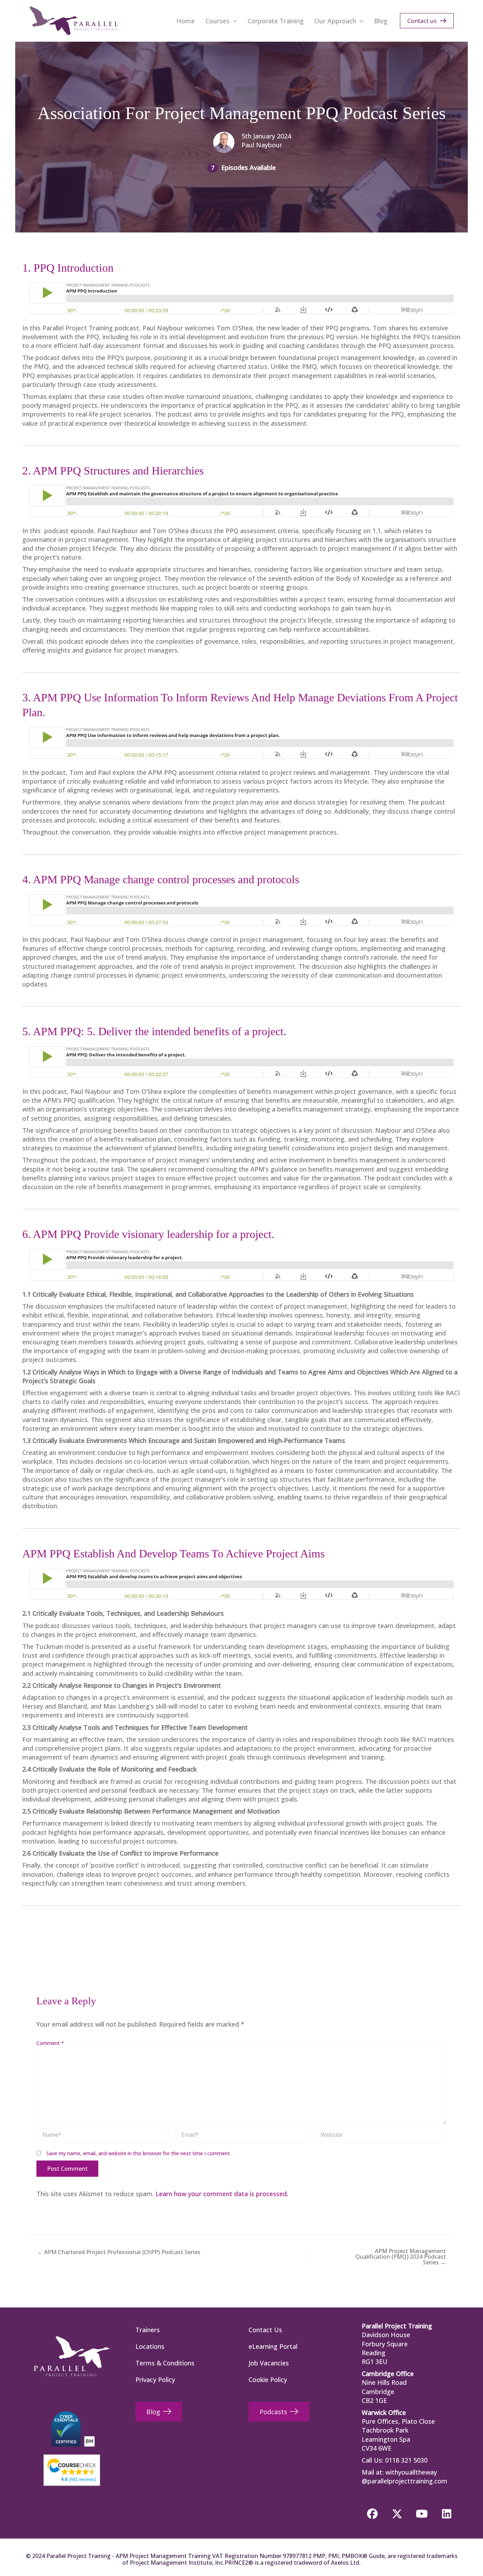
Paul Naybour (262, 145)
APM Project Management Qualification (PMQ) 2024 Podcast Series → (401, 2257)
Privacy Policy (155, 2380)
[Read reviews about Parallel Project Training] (72, 2466)
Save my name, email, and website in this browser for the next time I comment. (139, 2153)
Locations (150, 2346)
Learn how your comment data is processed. (222, 2194)
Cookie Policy (268, 2380)
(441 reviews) (79, 2479)
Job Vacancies (269, 2363)
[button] (233, 21)
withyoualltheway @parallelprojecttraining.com (405, 2477)
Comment (50, 2043)
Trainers (148, 2330)
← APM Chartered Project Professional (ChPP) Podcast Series (119, 2252)
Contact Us (265, 2330)
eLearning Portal (273, 2346)
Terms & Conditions (165, 2363)
